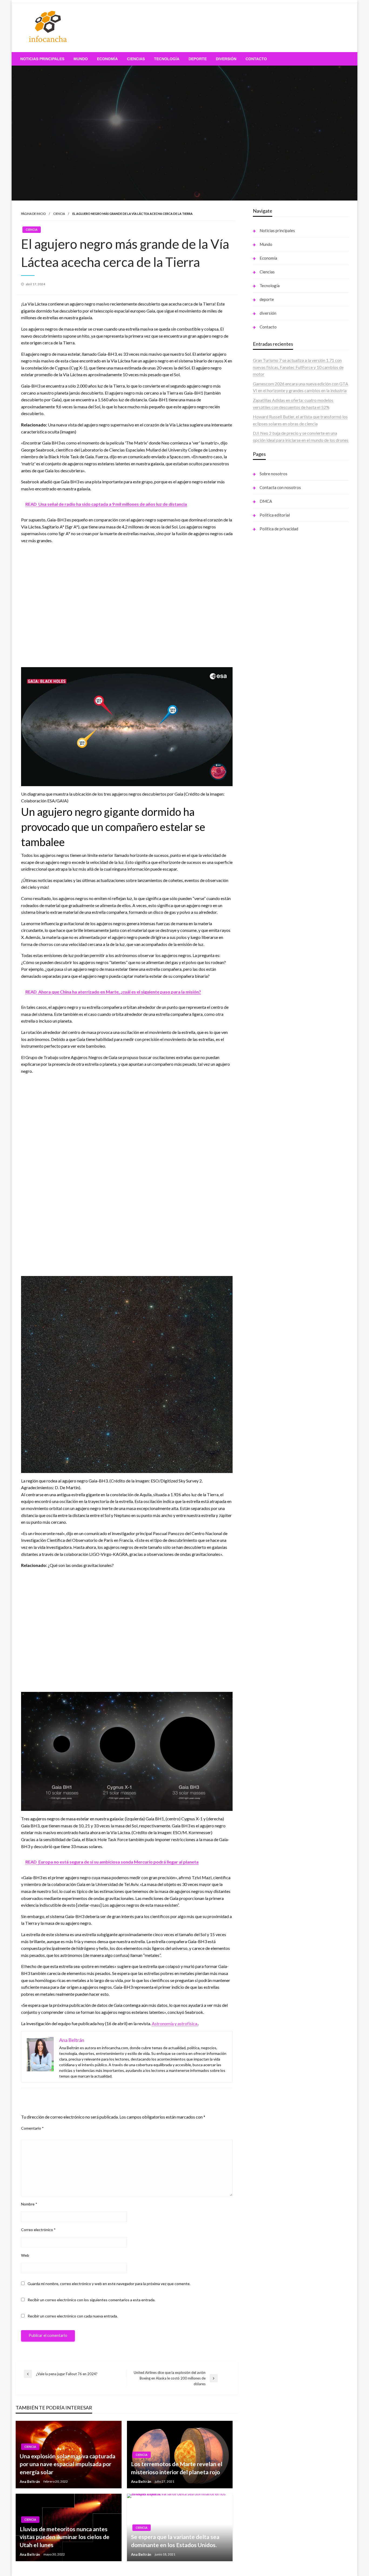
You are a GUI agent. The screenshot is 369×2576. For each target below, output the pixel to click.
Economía (107, 59)
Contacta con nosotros (280, 487)
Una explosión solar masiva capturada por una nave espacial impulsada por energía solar (68, 2464)
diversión (226, 59)
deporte (198, 59)
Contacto (256, 59)
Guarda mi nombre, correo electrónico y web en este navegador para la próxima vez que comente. (109, 2284)
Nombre (29, 2204)
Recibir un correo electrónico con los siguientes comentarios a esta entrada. (91, 2300)
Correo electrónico (38, 2230)
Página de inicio (33, 214)
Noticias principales (42, 59)
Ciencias (136, 59)
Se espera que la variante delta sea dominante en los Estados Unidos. (175, 2541)
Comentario (32, 2128)
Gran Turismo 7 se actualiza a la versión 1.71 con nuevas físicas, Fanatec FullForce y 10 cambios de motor (298, 367)
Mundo (81, 59)
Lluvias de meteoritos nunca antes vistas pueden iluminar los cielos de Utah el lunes (65, 2537)
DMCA (266, 501)
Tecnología (167, 59)
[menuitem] (42, 59)
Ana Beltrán (30, 2482)
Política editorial (275, 515)
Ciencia (59, 214)
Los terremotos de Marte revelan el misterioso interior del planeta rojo (177, 2468)
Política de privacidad (279, 529)
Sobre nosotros (274, 474)
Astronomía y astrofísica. (175, 2023)
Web (25, 2255)
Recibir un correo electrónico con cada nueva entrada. (73, 2316)
